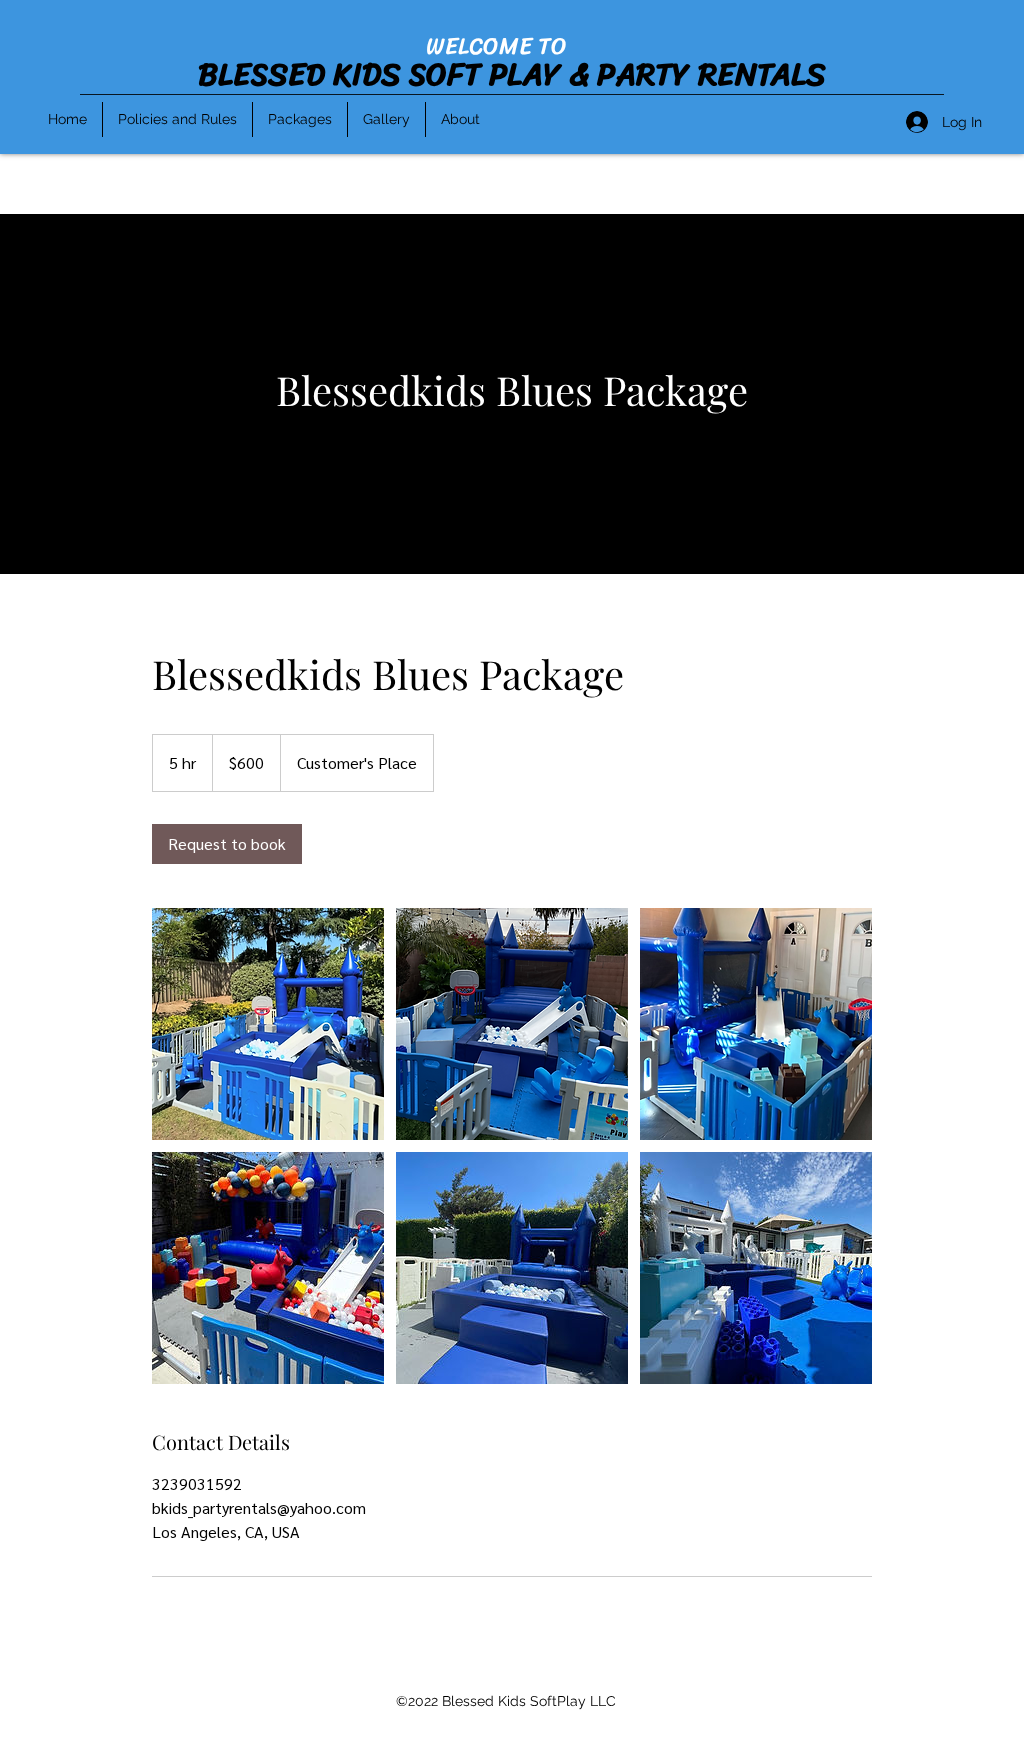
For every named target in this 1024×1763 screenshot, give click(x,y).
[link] (227, 844)
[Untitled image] (268, 1024)
